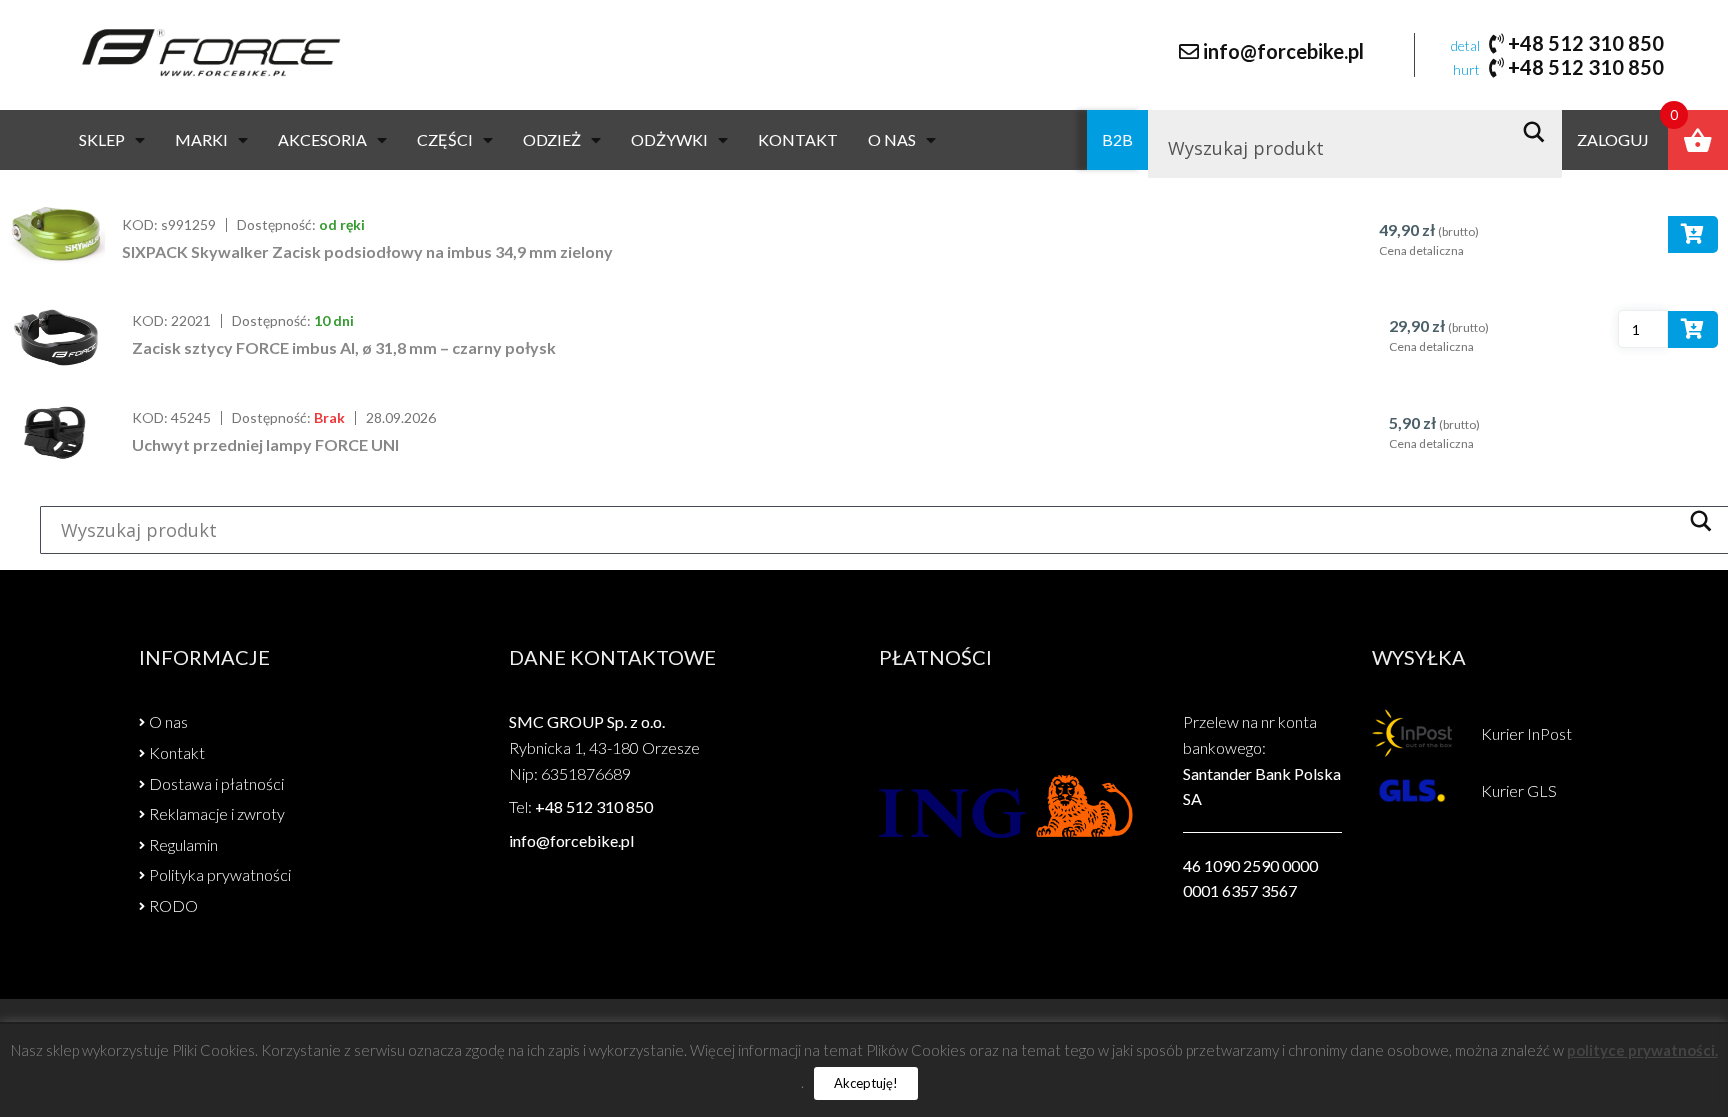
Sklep (102, 139)
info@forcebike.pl (1283, 51)
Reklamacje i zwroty (217, 813)
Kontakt (798, 139)
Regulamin (183, 844)
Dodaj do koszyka (1693, 238)
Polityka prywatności (220, 874)
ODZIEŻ (552, 139)
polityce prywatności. (1642, 1050)
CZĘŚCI (445, 139)
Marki (201, 139)
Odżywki (669, 139)
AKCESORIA (322, 139)
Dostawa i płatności (216, 783)
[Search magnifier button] (1539, 132)
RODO (173, 905)
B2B (1117, 139)
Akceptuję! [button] (866, 1083)
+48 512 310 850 (1586, 43)
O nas (892, 139)
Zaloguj (1613, 139)
